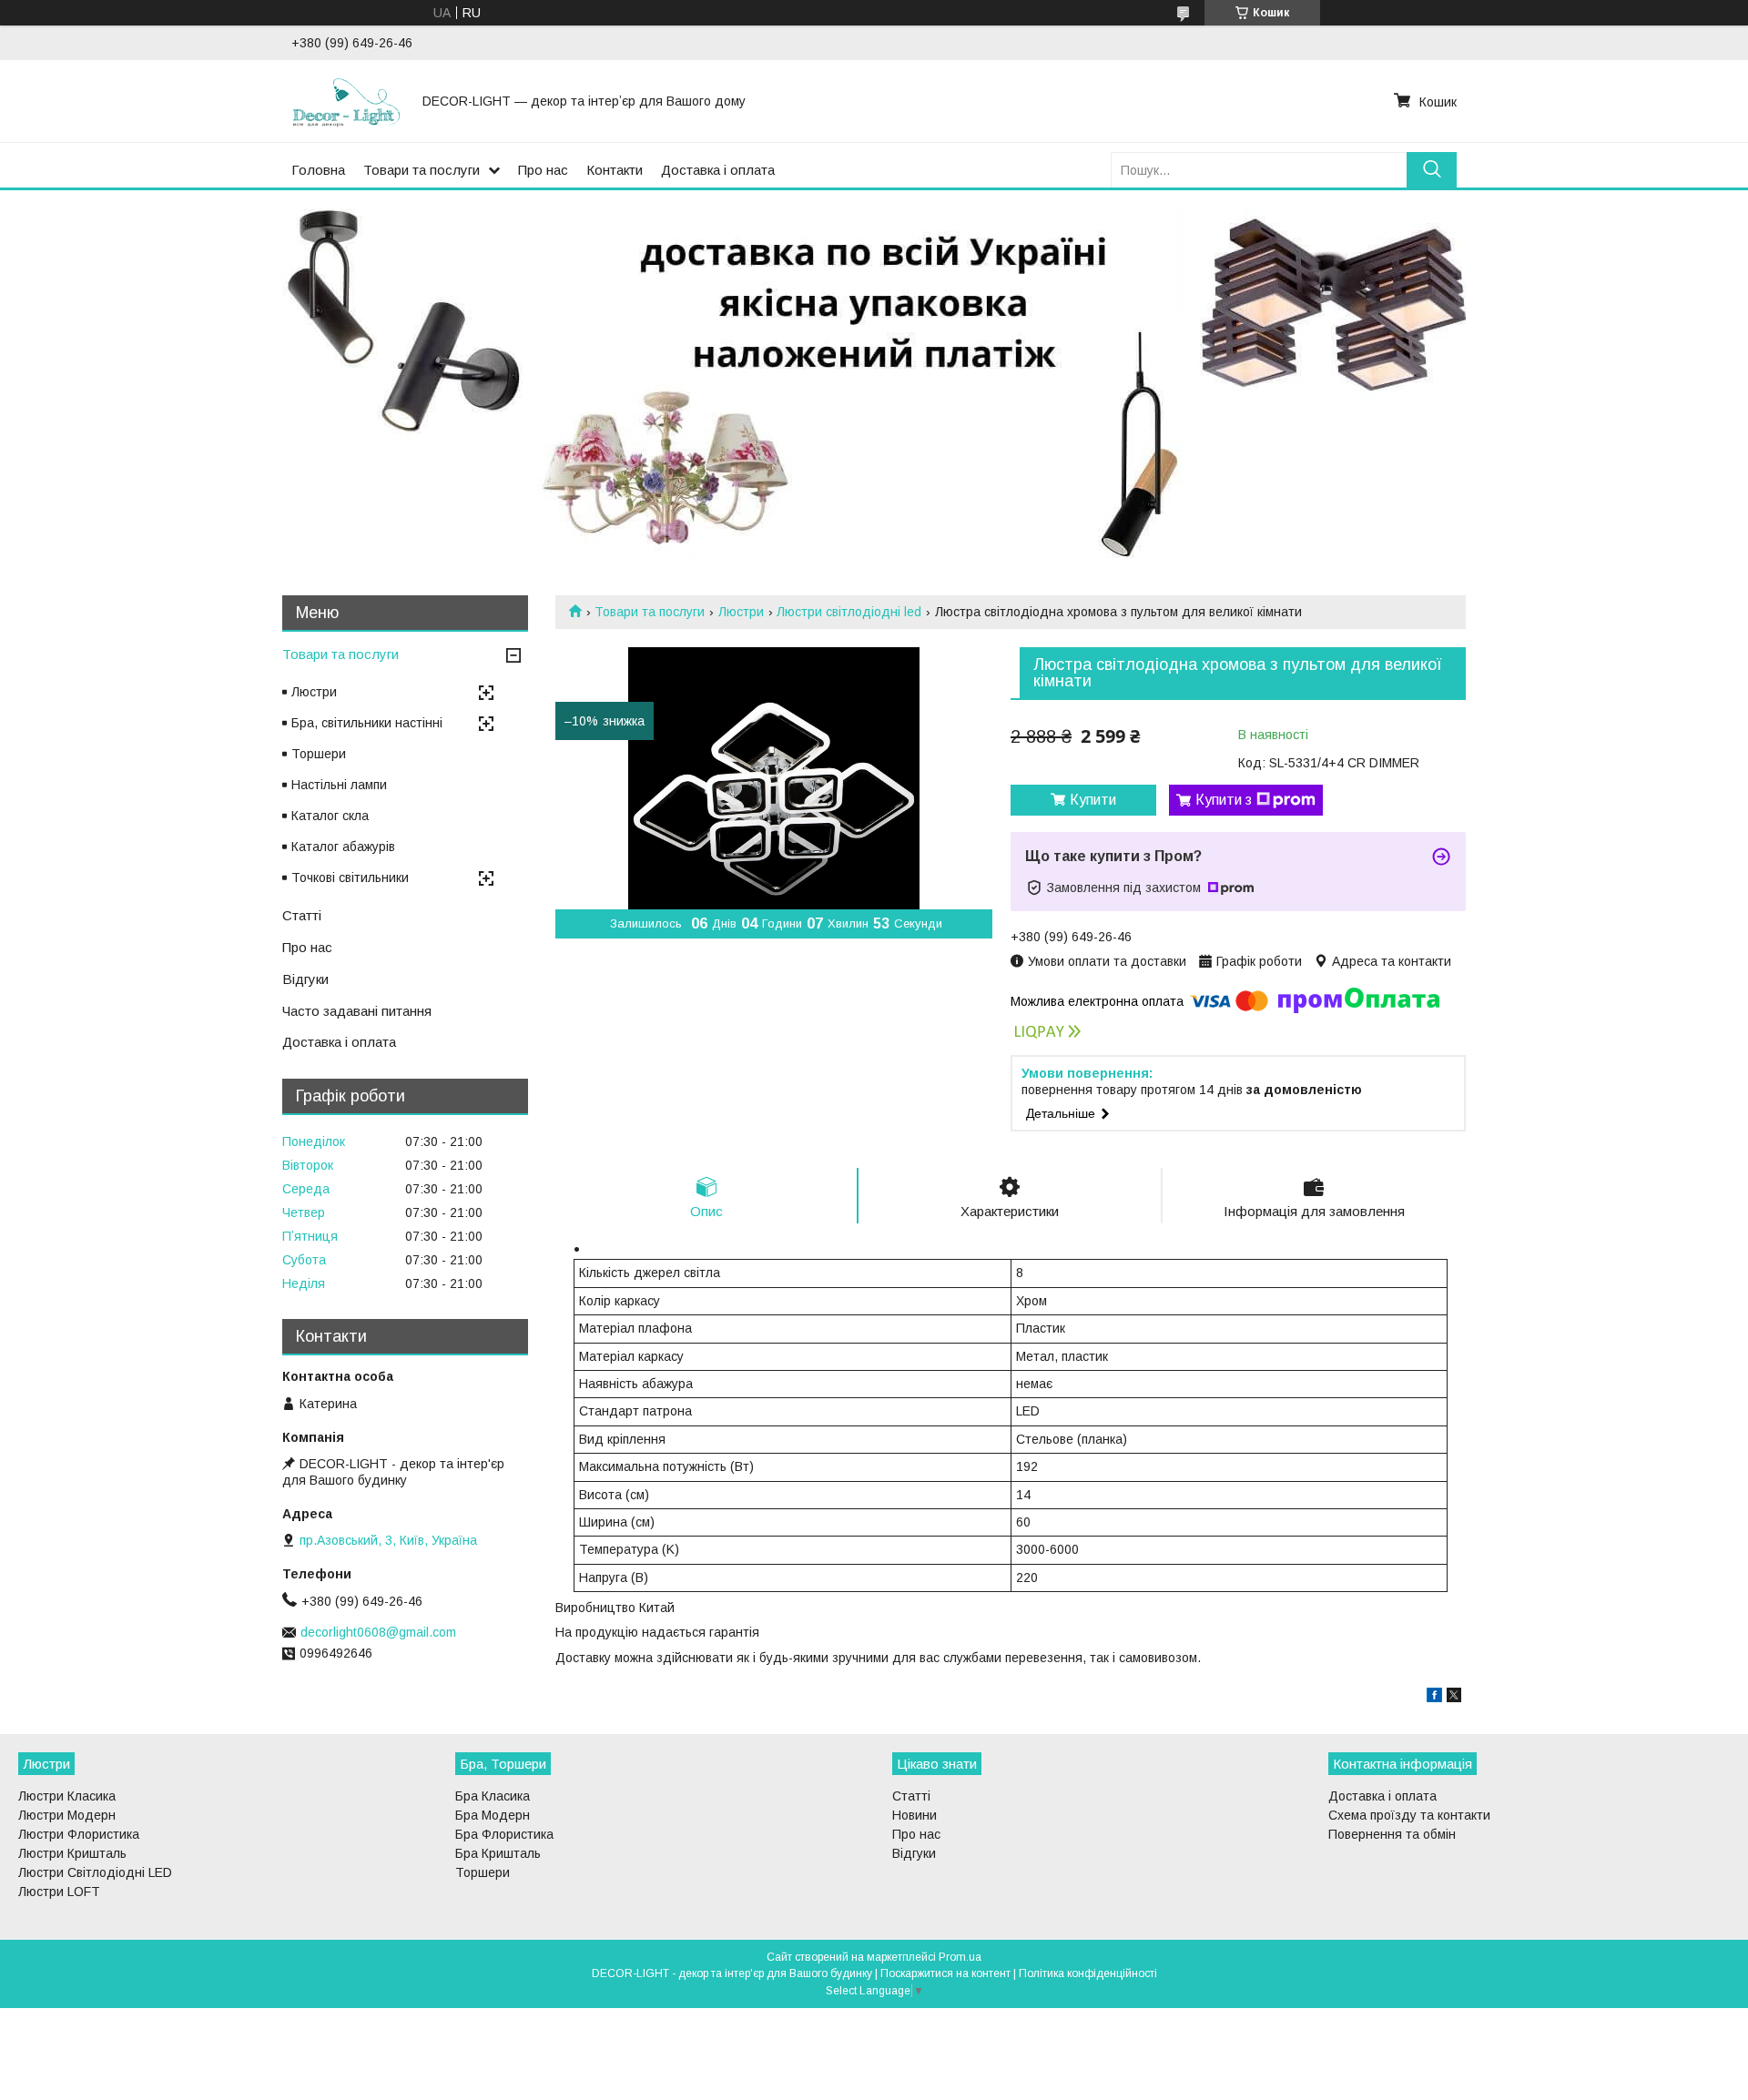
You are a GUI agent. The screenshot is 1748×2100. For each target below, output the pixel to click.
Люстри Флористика (79, 1834)
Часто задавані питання (357, 1011)
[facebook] (1434, 1698)
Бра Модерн (493, 1815)
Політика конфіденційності (1088, 1973)
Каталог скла (330, 816)
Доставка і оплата (718, 170)
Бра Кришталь (498, 1853)
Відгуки (305, 979)
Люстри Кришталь (72, 1853)
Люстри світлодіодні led (849, 612)
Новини (915, 1815)
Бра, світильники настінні (367, 723)
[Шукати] (1432, 170)
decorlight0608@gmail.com (378, 1632)
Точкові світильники (350, 878)
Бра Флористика (504, 1834)
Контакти (615, 170)
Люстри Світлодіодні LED (95, 1872)
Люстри (741, 612)
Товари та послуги (422, 170)
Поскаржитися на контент (945, 1973)
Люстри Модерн (67, 1815)
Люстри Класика (67, 1796)
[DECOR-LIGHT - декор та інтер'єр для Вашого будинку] (346, 101)
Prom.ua (960, 1957)
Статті (302, 915)
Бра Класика (493, 1796)
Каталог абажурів (343, 847)
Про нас (543, 170)
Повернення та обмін (1392, 1834)
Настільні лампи (339, 785)
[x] (1454, 1698)
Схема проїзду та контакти (1409, 1815)
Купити (1093, 800)
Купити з (1224, 800)
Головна (318, 170)
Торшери (319, 754)
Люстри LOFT (59, 1892)
